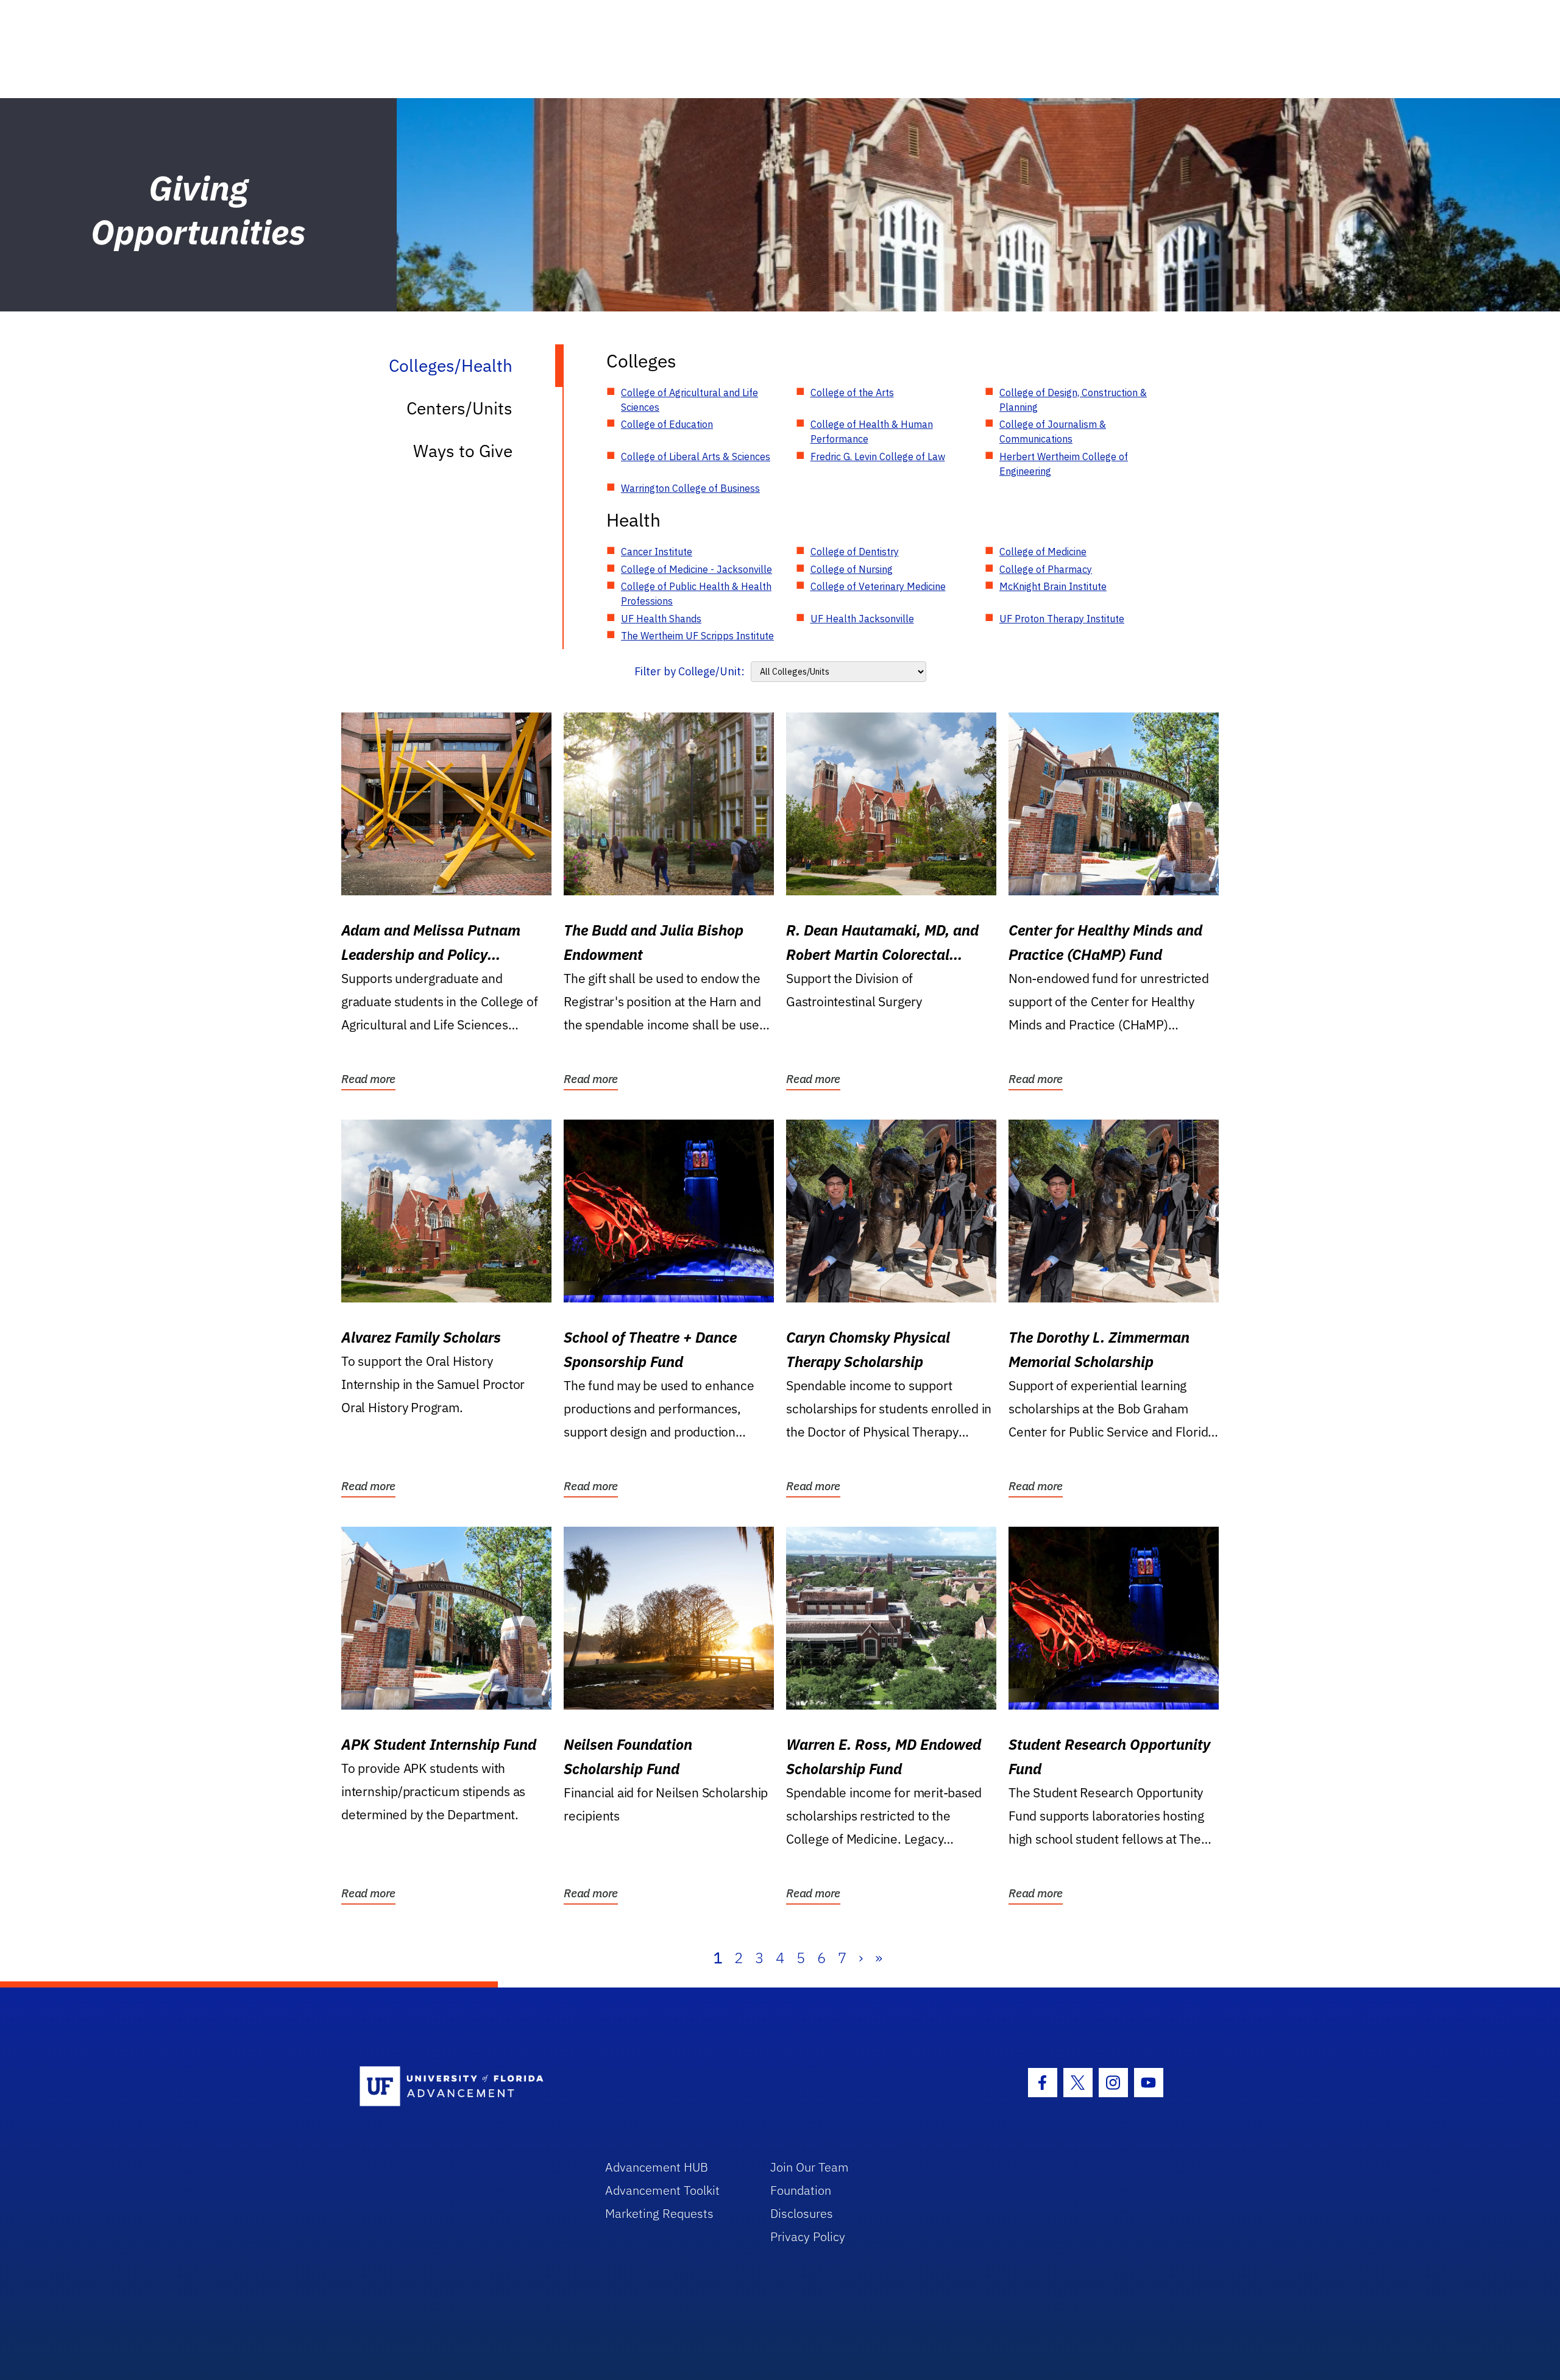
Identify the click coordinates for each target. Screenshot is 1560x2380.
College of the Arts (852, 393)
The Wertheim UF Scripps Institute (697, 636)
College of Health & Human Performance (872, 432)
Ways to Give (463, 451)
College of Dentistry (855, 552)
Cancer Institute (657, 552)
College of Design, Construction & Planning (1073, 400)
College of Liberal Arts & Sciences (696, 456)
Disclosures (802, 2213)
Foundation (801, 2190)
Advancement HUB (657, 2167)
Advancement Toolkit (662, 2190)
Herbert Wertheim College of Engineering (1064, 464)
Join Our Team (810, 2167)
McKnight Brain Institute (1053, 586)
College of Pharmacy (1046, 569)
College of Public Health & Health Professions (696, 594)
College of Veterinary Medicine (878, 586)
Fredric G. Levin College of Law (878, 456)
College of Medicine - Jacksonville (697, 569)
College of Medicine (1043, 552)
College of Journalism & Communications (1053, 432)
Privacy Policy (808, 2236)
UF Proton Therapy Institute (1062, 619)
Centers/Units (459, 408)
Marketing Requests (659, 2213)
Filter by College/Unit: (690, 671)
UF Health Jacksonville (862, 619)
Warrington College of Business (690, 488)
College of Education (667, 424)
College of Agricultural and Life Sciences (690, 400)
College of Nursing (852, 569)
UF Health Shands (661, 619)
